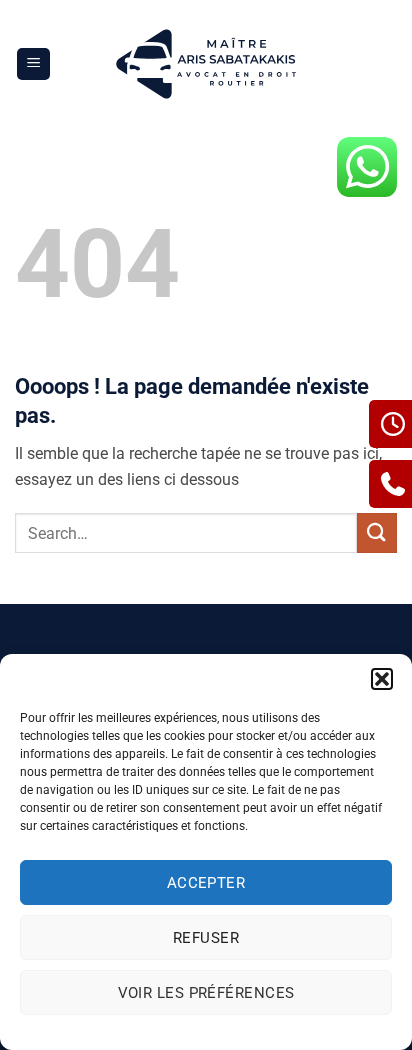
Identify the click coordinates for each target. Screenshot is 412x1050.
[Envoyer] (377, 532)
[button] (382, 679)
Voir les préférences (206, 993)
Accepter (206, 883)
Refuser (206, 938)
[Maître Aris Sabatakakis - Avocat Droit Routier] (206, 64)
